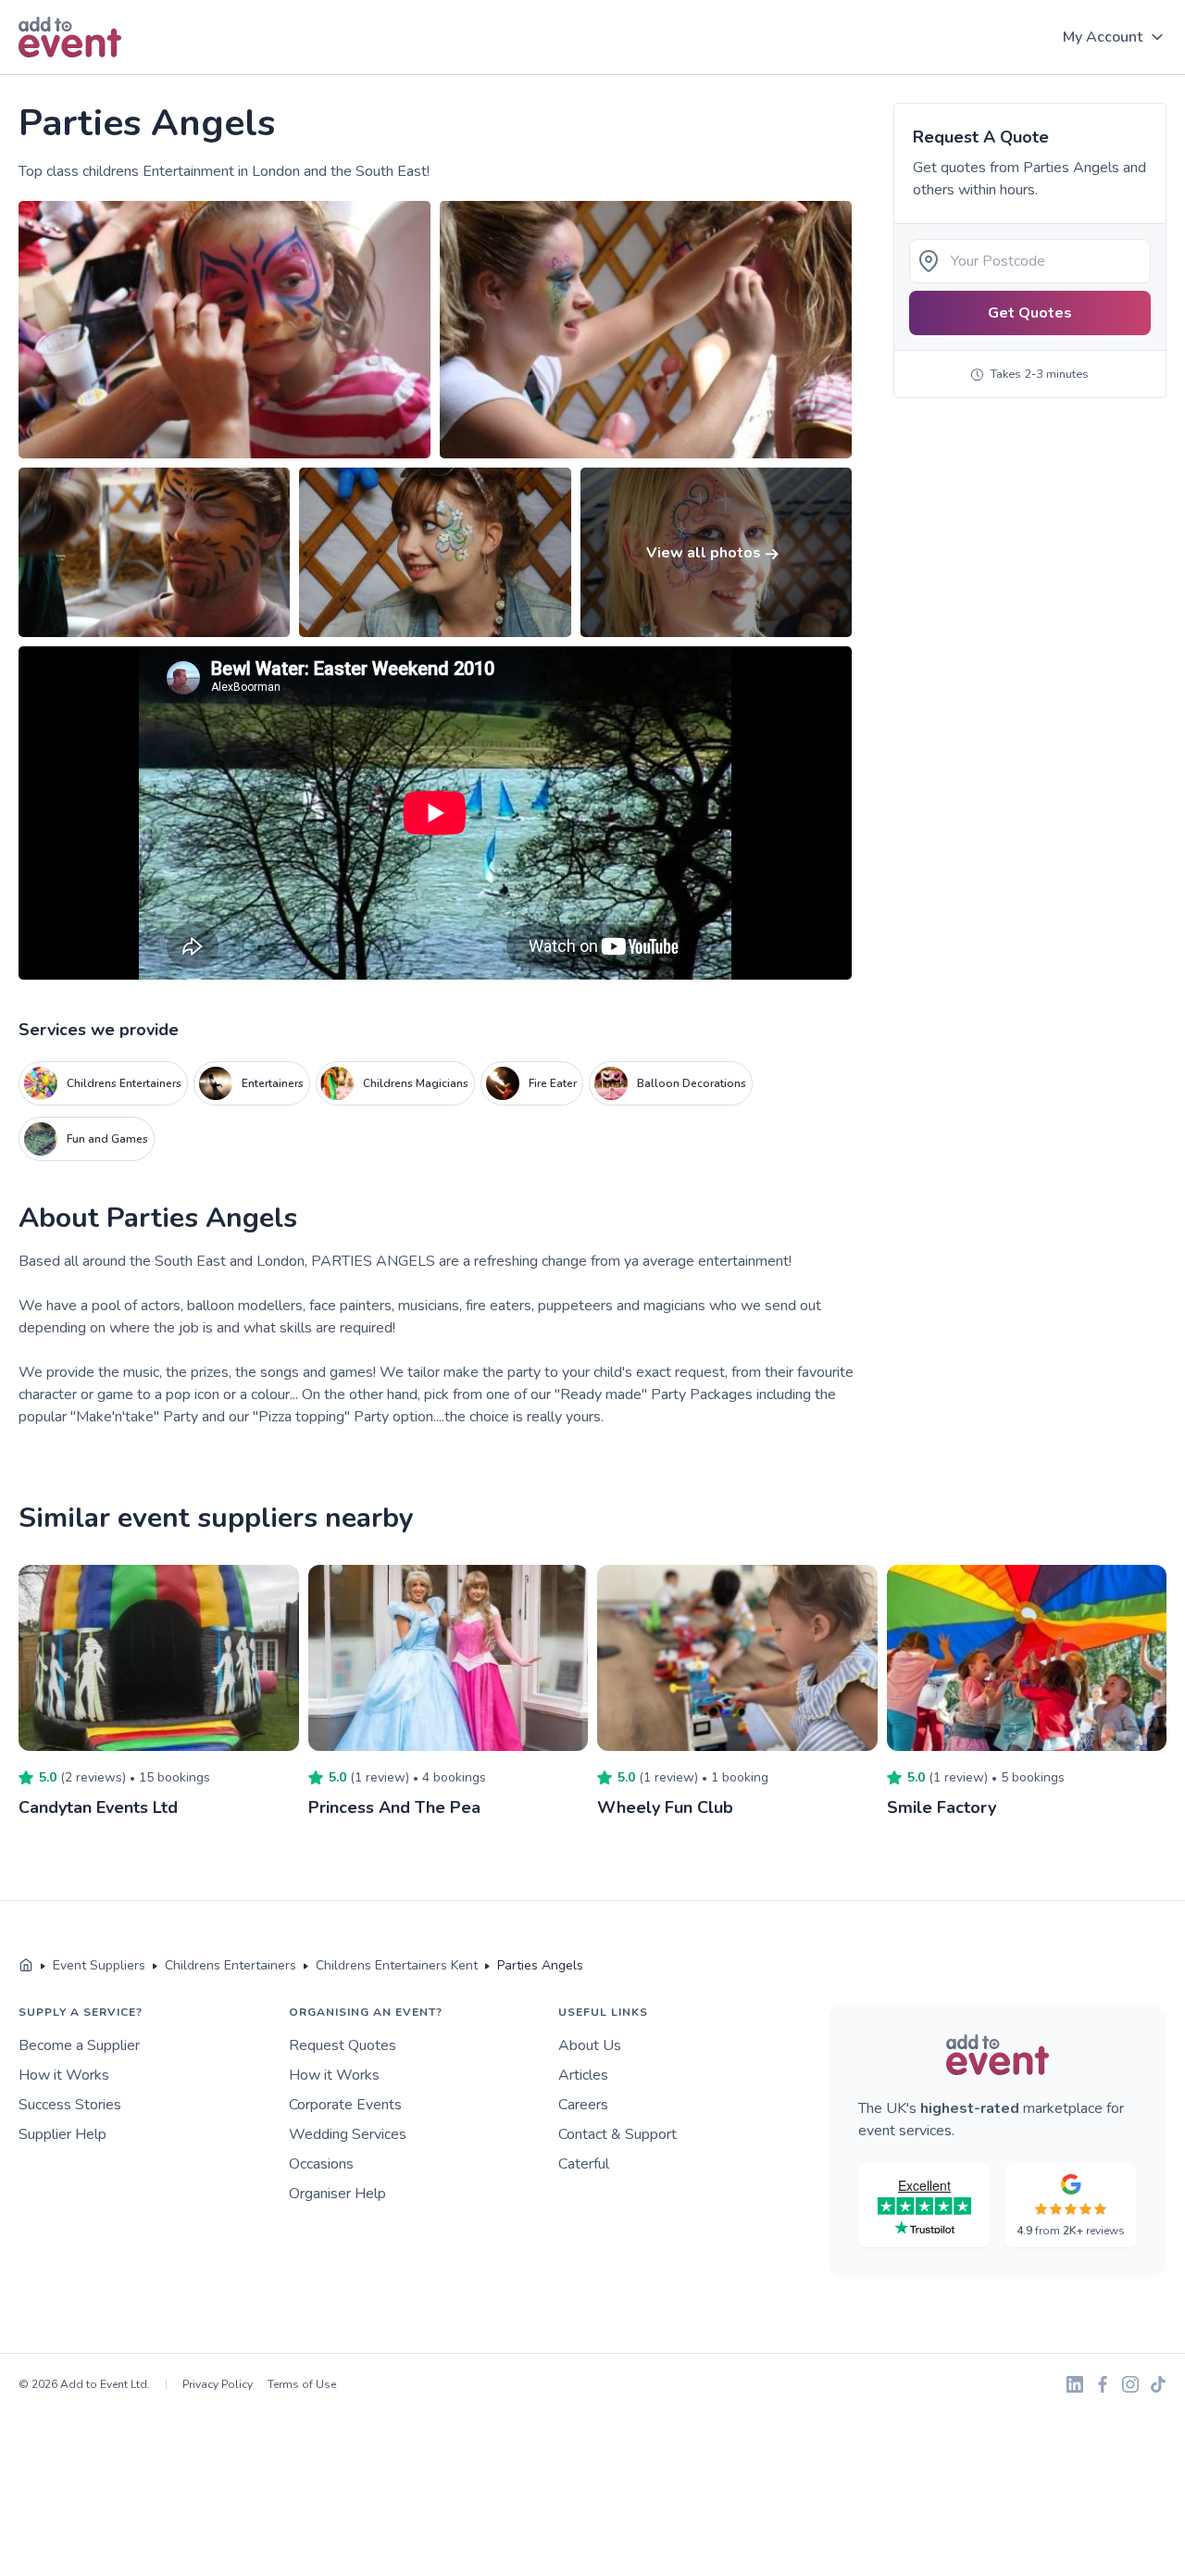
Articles (583, 2075)
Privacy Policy (218, 2384)
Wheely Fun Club (665, 1807)
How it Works (64, 2075)
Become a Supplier (79, 2045)
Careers (583, 2105)
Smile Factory (942, 1807)
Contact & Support (617, 2134)
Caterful (584, 2164)
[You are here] (26, 1966)
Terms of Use (302, 2384)
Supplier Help (62, 2134)
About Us (590, 2045)
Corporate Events (345, 2105)
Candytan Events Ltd (98, 1807)
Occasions (321, 2164)
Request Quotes (343, 2045)
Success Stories (70, 2105)
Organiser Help (337, 2194)
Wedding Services (348, 2134)
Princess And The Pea (394, 1807)
